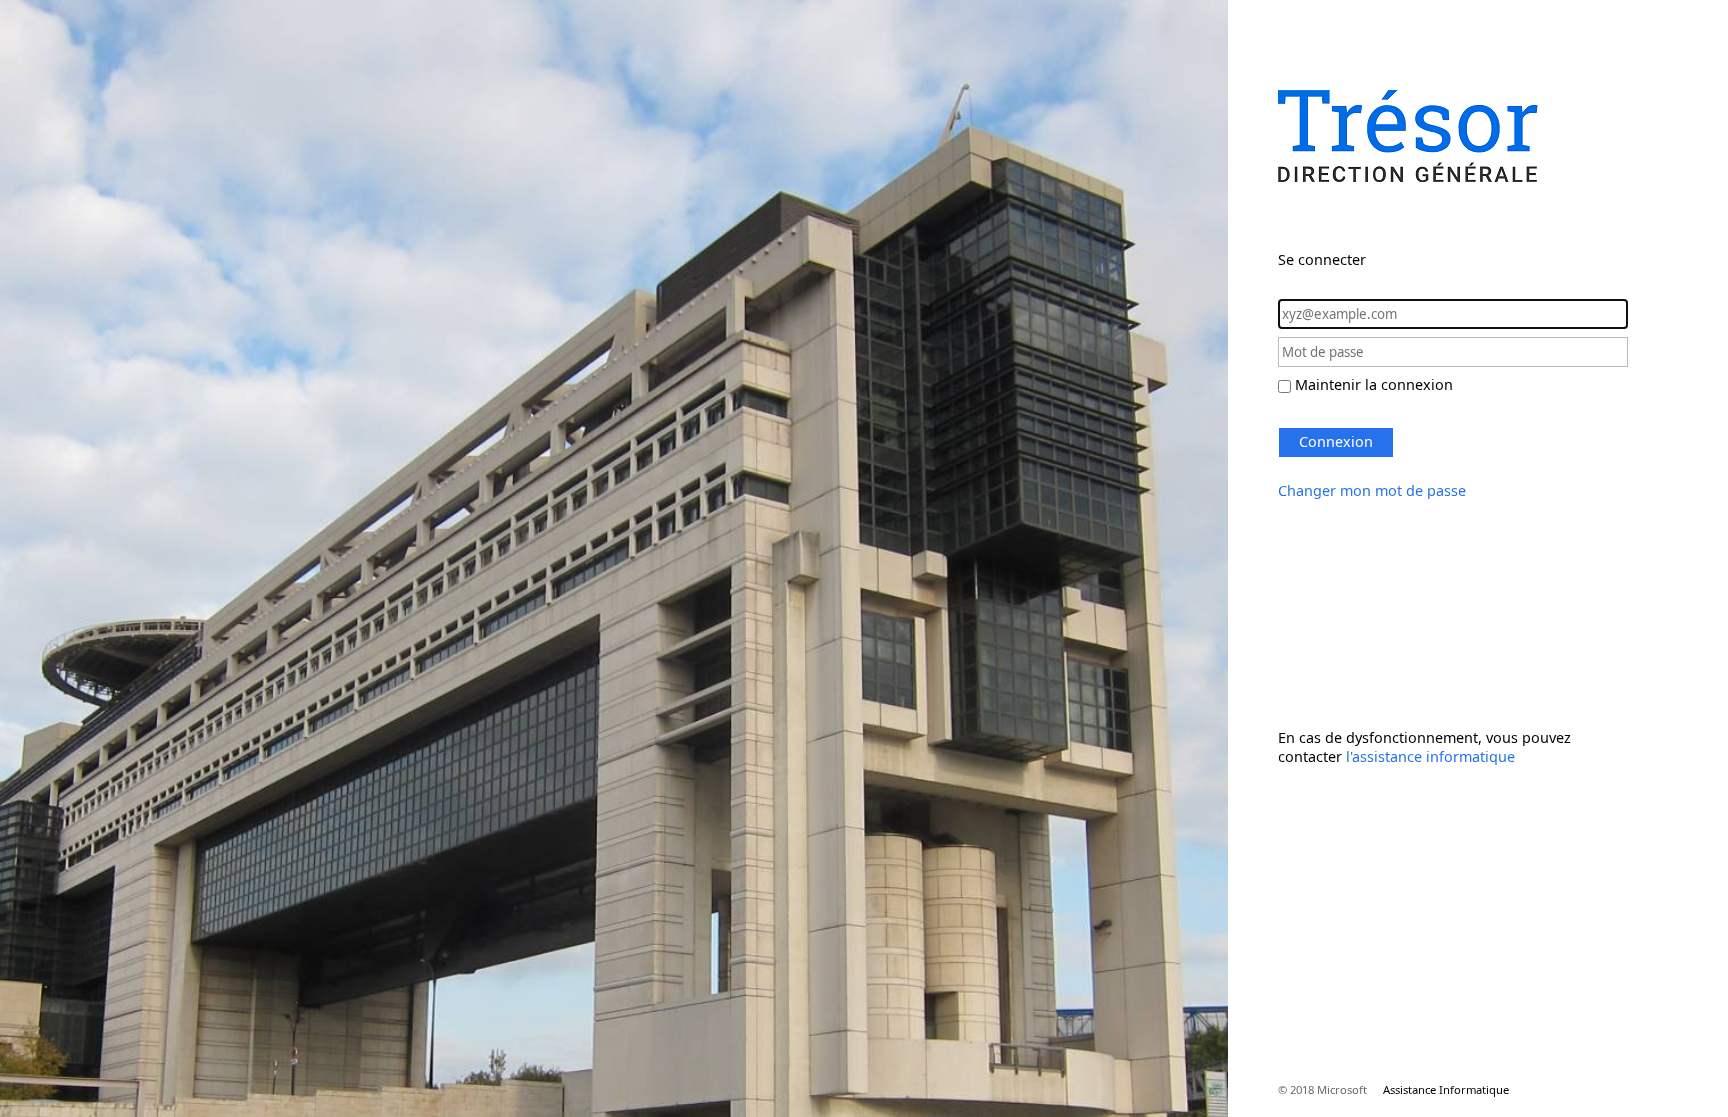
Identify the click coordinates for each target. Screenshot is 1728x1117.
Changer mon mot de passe (1372, 490)
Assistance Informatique (1446, 1089)
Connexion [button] (1336, 441)
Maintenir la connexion (1374, 384)
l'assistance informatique (1430, 756)
